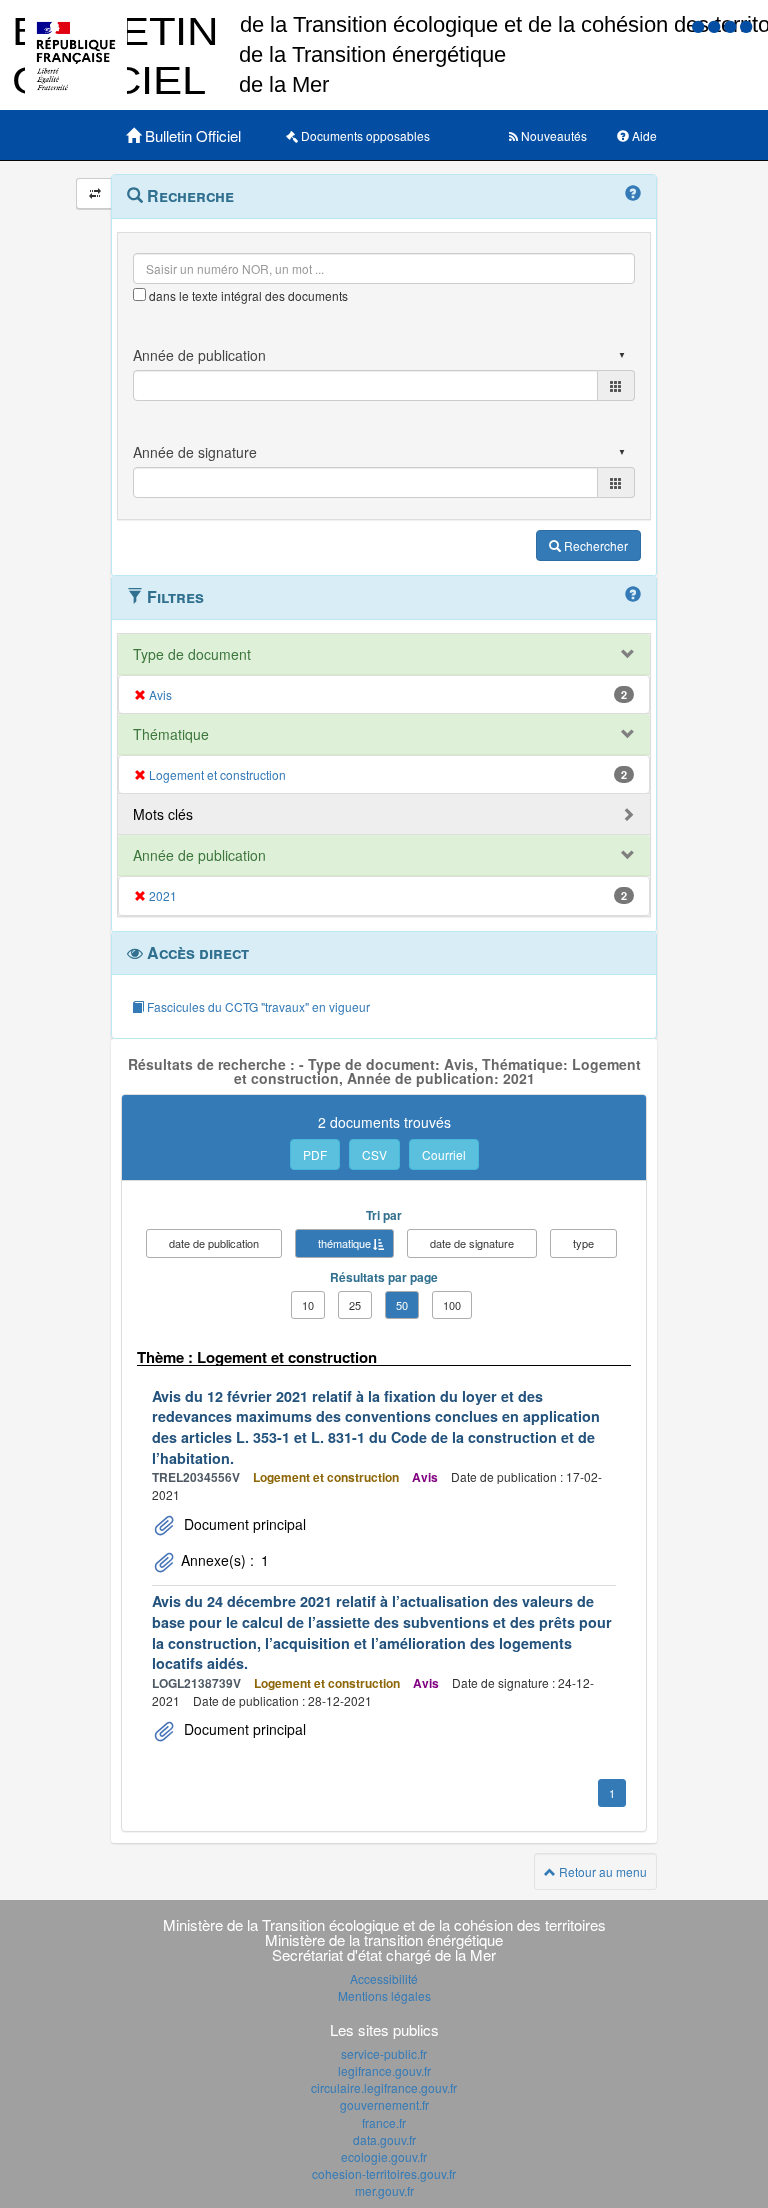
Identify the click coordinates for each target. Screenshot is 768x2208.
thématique (344, 1243)
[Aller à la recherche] (732, 25)
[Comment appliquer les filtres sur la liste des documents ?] (633, 595)
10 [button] (308, 1305)
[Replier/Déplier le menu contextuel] (94, 193)
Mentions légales (384, 1995)
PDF (315, 1154)
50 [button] (402, 1305)
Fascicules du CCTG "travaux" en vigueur (257, 1006)
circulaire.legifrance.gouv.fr (384, 2087)
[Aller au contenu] (716, 25)
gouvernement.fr (384, 2104)
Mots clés (163, 814)
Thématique (171, 734)
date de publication (214, 1243)
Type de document (192, 654)
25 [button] (355, 1305)
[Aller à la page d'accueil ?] (746, 25)
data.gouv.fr (384, 2139)
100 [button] (452, 1305)
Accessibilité (384, 1978)
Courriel (444, 1154)
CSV (374, 1154)
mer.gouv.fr (384, 2190)
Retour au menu (601, 1871)
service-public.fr (384, 2053)
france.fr (384, 2122)
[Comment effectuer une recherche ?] (633, 194)
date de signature (472, 1243)
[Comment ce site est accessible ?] (700, 25)
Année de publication (199, 855)
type (583, 1243)
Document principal (243, 1524)
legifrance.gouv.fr (384, 2070)
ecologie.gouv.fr (384, 2156)
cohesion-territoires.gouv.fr (384, 2173)
